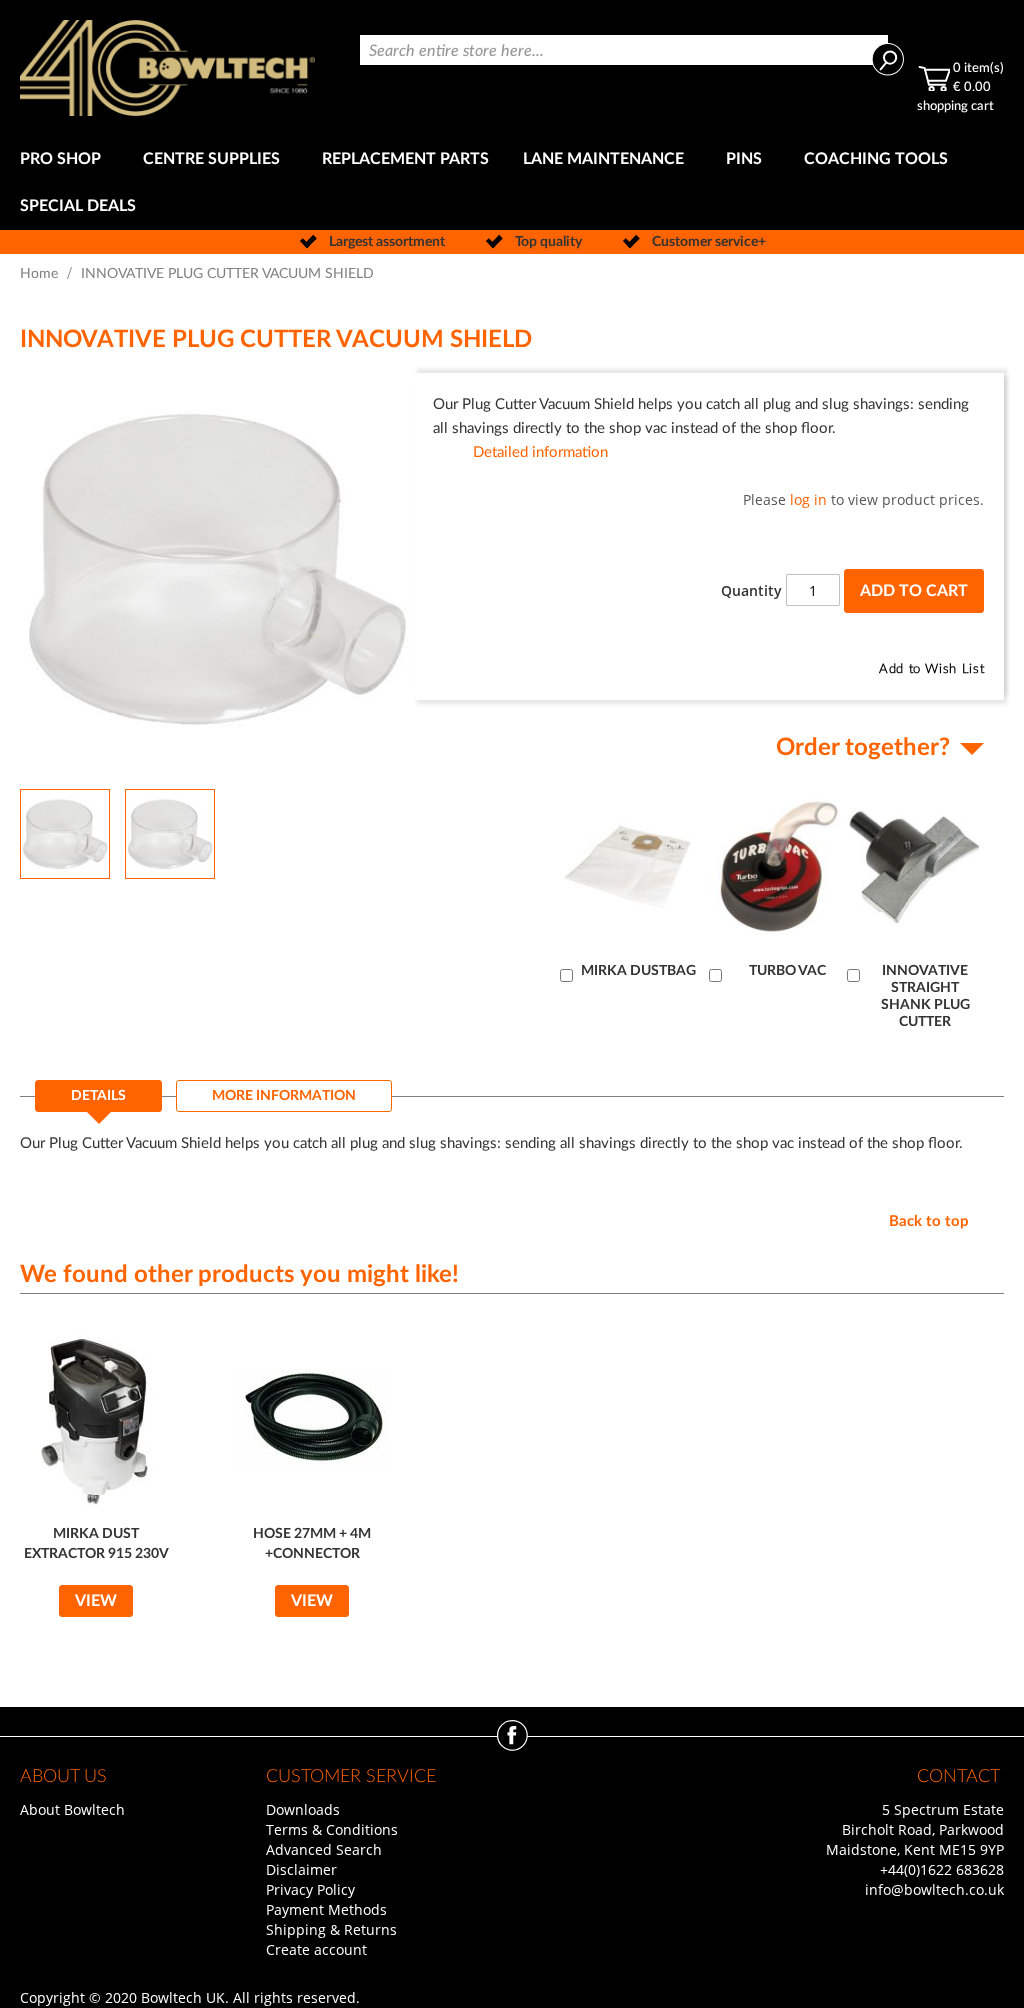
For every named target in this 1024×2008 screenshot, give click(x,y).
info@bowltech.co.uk (934, 1889)
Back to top (929, 1221)
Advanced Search (324, 1849)
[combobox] (624, 50)
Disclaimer (301, 1869)
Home (39, 274)
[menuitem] (64, 159)
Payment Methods (326, 1909)
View (96, 1601)
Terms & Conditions (332, 1829)
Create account (316, 1949)
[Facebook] (512, 1745)
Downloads (303, 1809)
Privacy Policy (310, 1889)
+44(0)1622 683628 (942, 1869)
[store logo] (167, 68)
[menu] (512, 183)
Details (98, 1096)
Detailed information (540, 452)
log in (808, 499)
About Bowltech (72, 1809)
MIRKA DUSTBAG (638, 971)
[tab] (98, 1102)
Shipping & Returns (331, 1929)
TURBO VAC (787, 971)
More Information (284, 1096)
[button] (169, 833)
